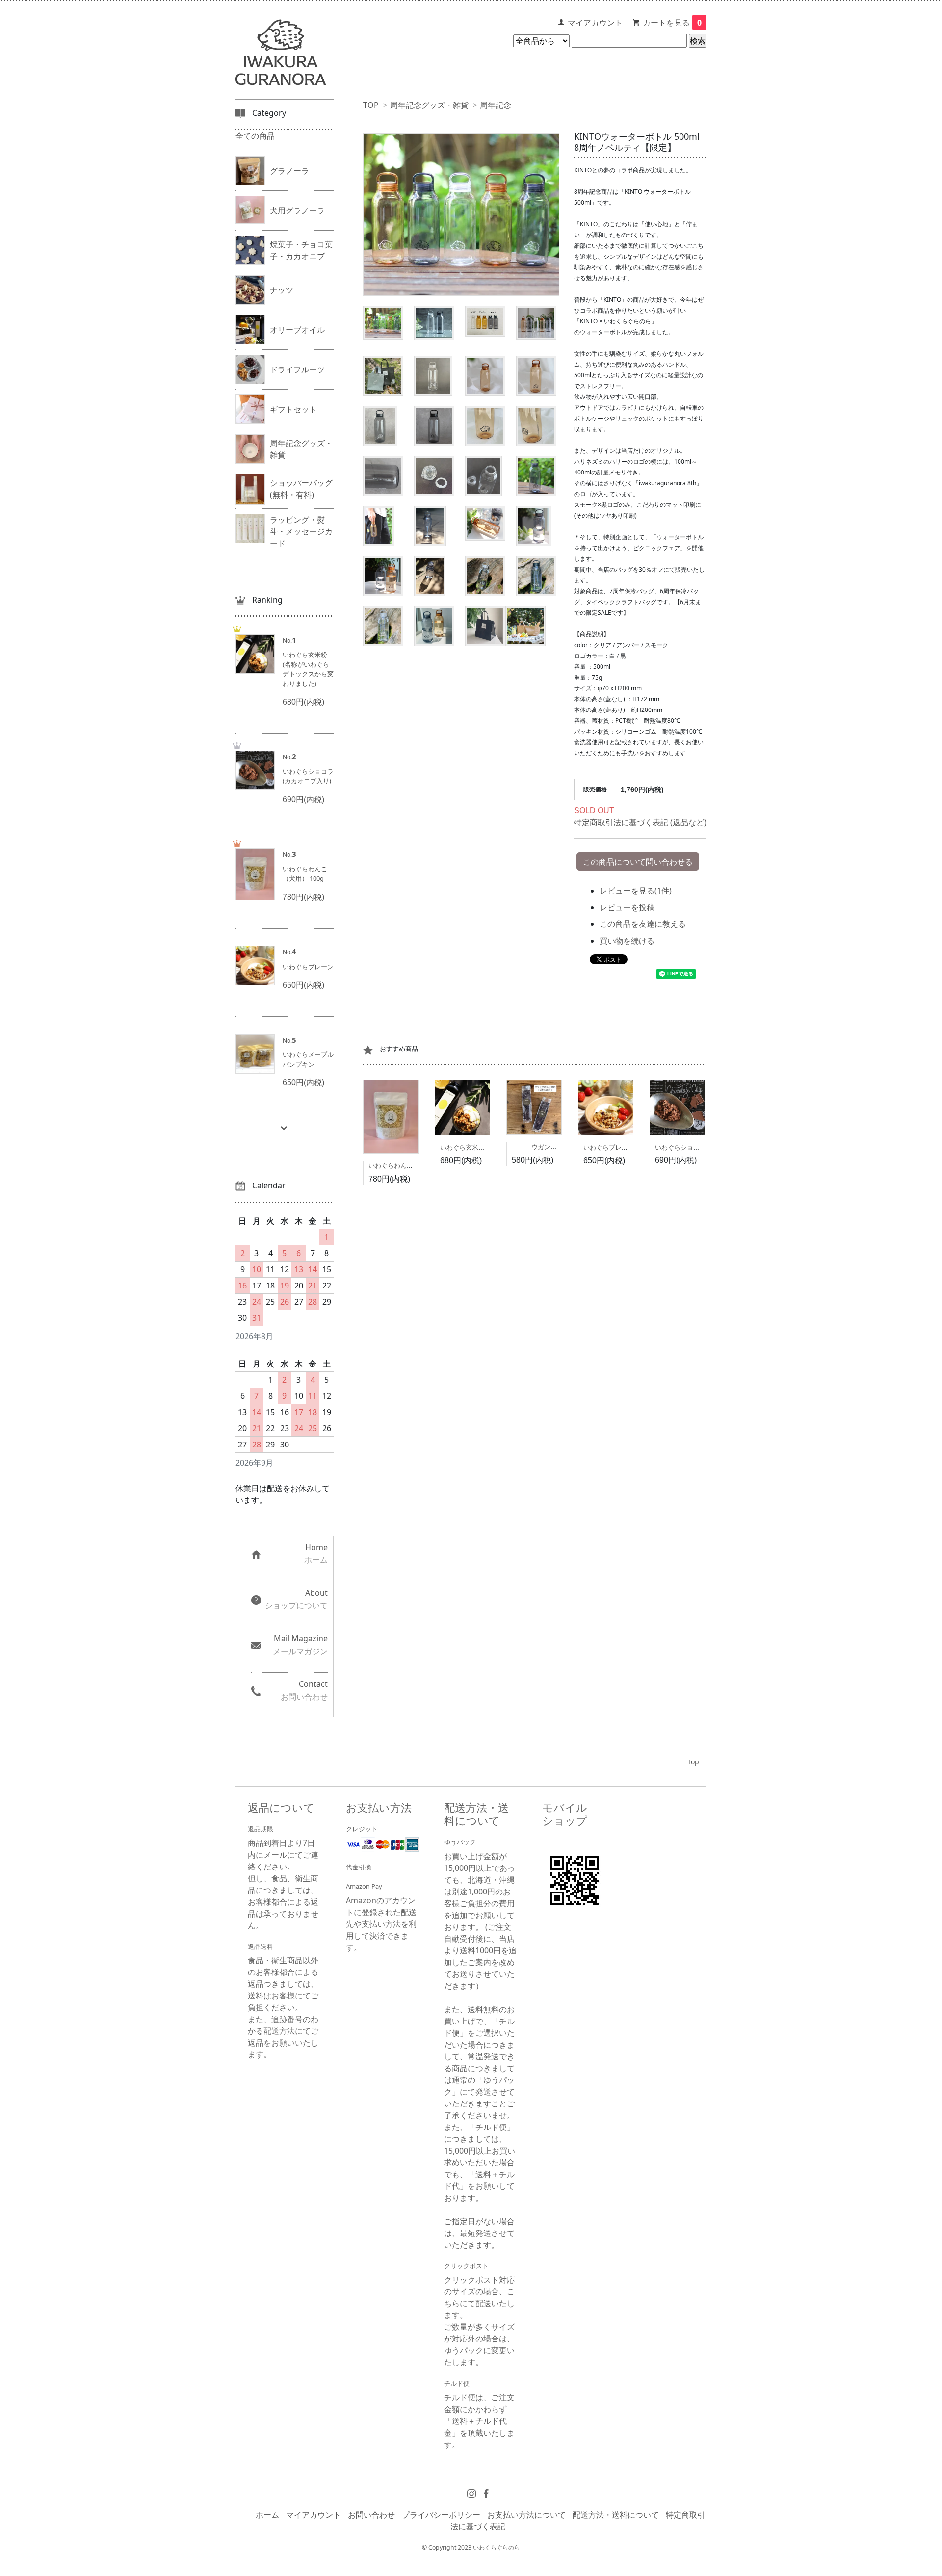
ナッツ (282, 290)
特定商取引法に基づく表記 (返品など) (640, 822)
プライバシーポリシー (441, 2515)
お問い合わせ (371, 2515)
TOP (371, 105)
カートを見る (672, 23)
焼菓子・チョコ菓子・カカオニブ (301, 250)
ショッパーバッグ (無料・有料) (301, 489)
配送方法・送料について (616, 2515)
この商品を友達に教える (643, 924)
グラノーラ (289, 171)
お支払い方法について (526, 2515)
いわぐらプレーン (609, 1147)
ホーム (267, 2515)
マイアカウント (595, 23)
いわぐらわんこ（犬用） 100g (411, 1165)
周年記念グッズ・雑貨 (429, 105)
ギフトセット (293, 409)
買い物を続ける (627, 941)
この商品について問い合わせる (638, 862)
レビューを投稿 (627, 907)
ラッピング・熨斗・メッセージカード (301, 531)
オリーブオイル (297, 330)
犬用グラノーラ (297, 210)
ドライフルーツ (297, 369)
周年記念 (496, 105)
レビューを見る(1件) (636, 891)
